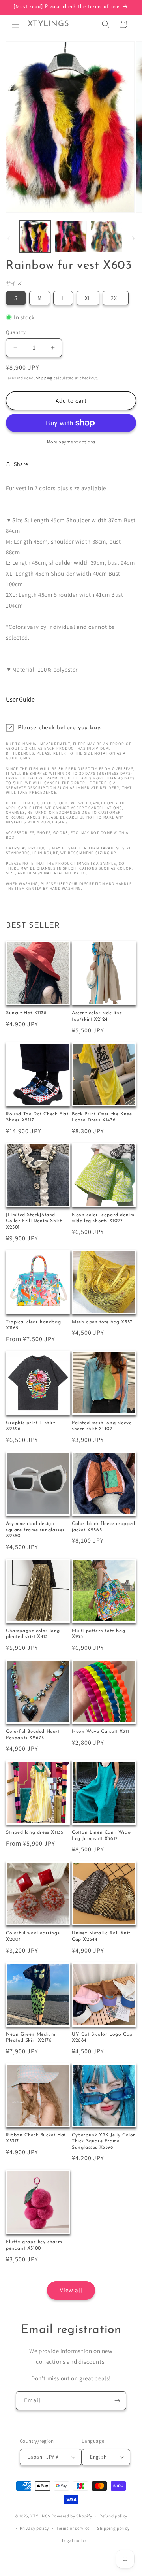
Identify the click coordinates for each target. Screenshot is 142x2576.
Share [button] (21, 464)
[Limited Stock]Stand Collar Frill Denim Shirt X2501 (34, 1221)
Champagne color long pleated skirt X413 (33, 1634)
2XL (116, 298)
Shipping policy (113, 2528)
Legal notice (75, 2540)
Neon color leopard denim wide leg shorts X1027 (103, 1218)
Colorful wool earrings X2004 (33, 1936)
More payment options (71, 442)
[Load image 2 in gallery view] (71, 236)
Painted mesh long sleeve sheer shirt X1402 (102, 1426)
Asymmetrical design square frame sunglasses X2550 (35, 1530)
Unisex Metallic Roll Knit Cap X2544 (101, 1936)
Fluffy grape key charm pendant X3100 (34, 2245)
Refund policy (113, 2516)
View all (71, 2290)
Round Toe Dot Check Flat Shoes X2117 (37, 1117)
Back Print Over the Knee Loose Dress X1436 (102, 1117)
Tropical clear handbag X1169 (33, 1325)
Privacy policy (34, 2528)
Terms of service (73, 2528)
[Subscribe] (117, 2401)
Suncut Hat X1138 (26, 1013)
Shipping (44, 378)
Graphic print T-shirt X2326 (31, 1426)
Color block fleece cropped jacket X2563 (104, 1527)
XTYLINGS (40, 2516)
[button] (16, 24)
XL (88, 298)
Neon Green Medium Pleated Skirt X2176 (31, 2038)
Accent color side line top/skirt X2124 (97, 1016)
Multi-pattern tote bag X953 (98, 1634)
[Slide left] (9, 238)
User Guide (20, 699)
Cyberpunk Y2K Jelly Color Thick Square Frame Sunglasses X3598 (104, 2141)
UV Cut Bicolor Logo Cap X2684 (102, 2038)
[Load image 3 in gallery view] (106, 236)
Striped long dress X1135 (35, 1832)
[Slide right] (133, 238)
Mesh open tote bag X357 (102, 1322)
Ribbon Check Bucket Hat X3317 (36, 2138)
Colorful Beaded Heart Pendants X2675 (33, 1735)
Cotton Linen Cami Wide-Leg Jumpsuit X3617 (102, 1836)
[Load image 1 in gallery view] (35, 236)
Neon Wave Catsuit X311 (100, 1732)
